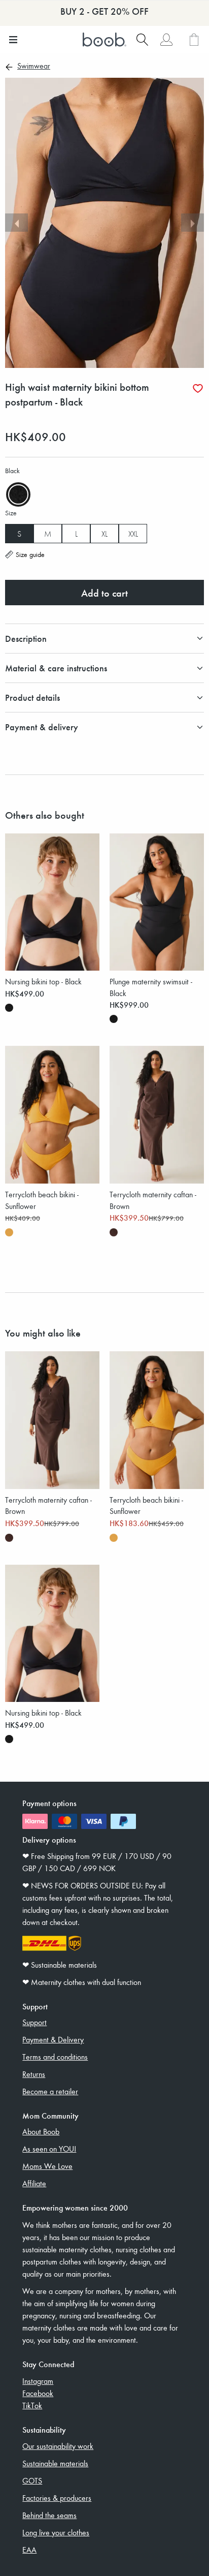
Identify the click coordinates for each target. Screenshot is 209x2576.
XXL (133, 534)
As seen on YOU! (49, 2149)
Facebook (38, 2393)
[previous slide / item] (16, 223)
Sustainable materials (55, 2463)
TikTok (32, 2405)
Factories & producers (57, 2498)
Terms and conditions (55, 2057)
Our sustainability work (58, 2446)
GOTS (32, 2480)
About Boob (41, 2131)
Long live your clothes (56, 2532)
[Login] (166, 40)
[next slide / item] (193, 223)
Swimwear (34, 67)
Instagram (38, 2381)
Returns (34, 2074)
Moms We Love (47, 2166)
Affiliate (34, 2183)
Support (34, 2022)
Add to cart (104, 593)
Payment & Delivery (53, 2039)
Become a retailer (50, 2091)
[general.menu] (13, 40)
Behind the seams (49, 2515)
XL (104, 534)
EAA (29, 2550)
